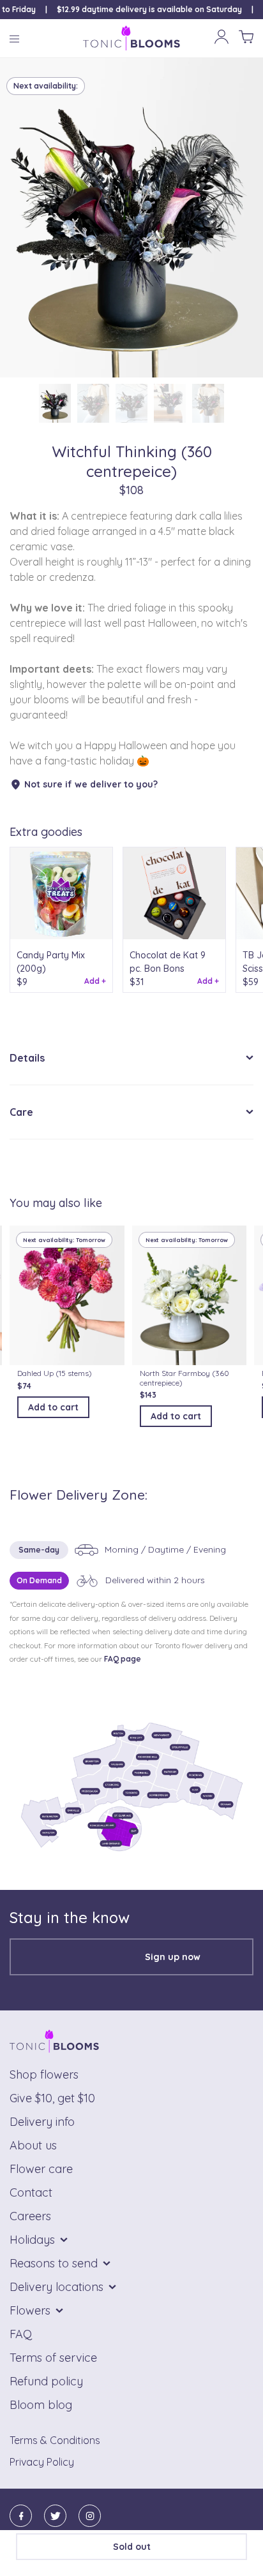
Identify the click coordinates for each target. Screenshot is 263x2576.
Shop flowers (44, 2075)
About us (33, 2145)
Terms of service (53, 2358)
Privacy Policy (42, 2462)
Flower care (41, 2169)
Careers (30, 2216)
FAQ (21, 2334)
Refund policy (46, 2381)
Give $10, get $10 (52, 2098)
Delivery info (42, 2122)
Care (21, 1112)
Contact (31, 2192)
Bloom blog (41, 2405)
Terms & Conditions (55, 2440)
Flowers (30, 2310)
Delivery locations (56, 2287)
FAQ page (123, 1659)
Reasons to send (54, 2263)
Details (27, 1058)
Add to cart (53, 1407)
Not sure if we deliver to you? (91, 784)
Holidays (32, 2240)
